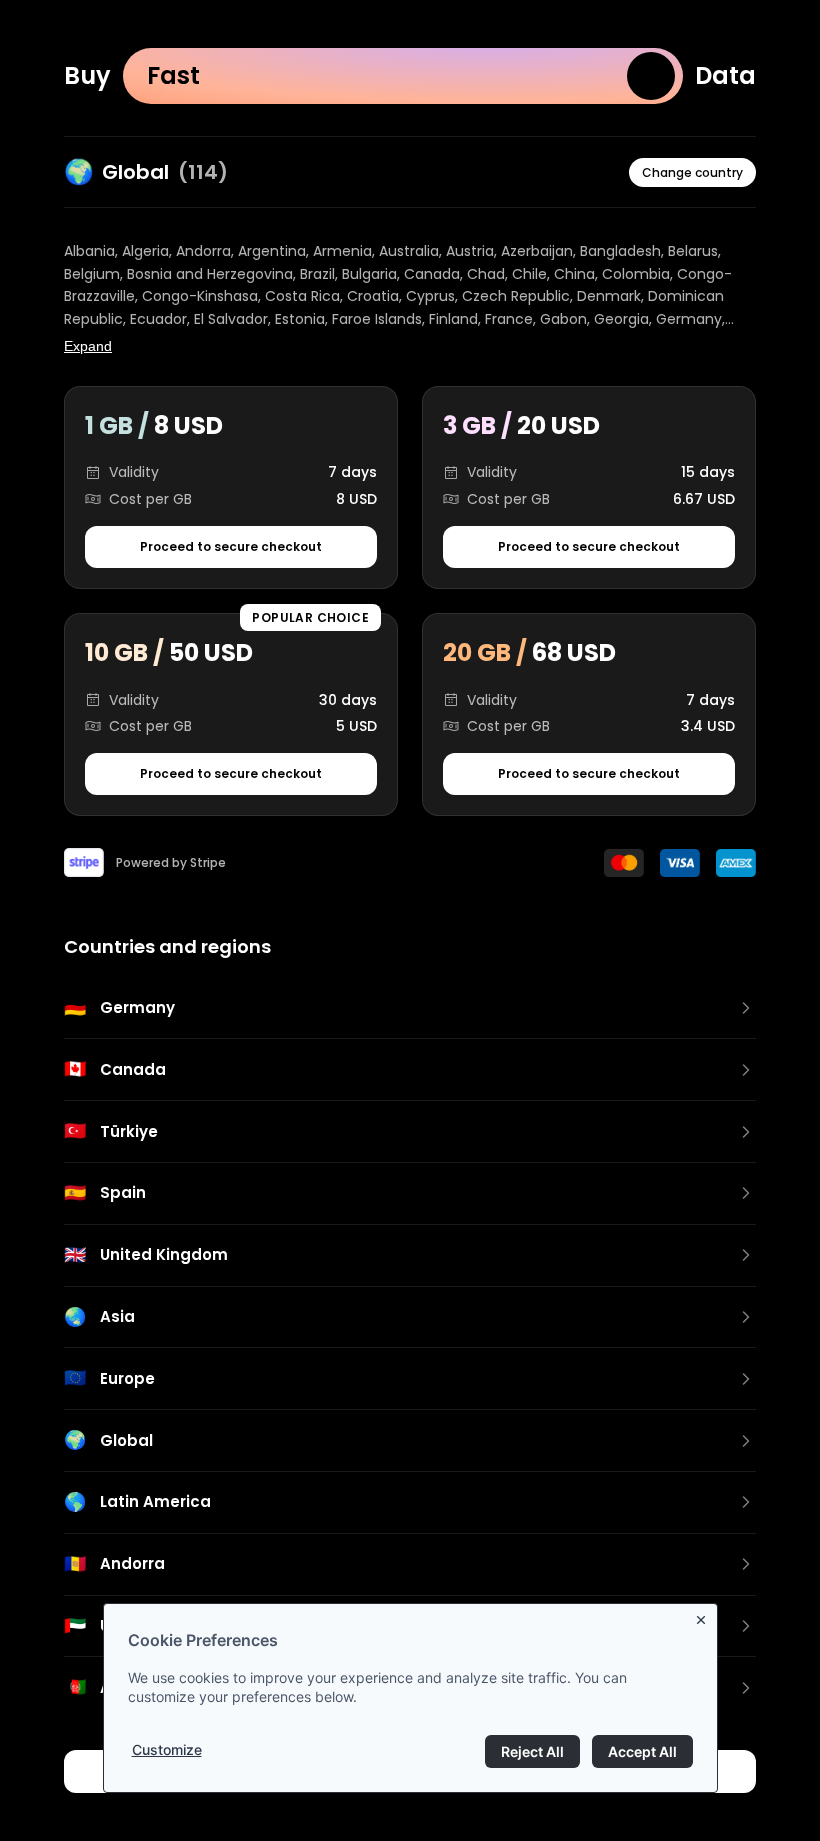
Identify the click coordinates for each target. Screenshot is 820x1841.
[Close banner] (705, 1616)
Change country (692, 172)
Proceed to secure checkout (231, 546)
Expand (88, 346)
